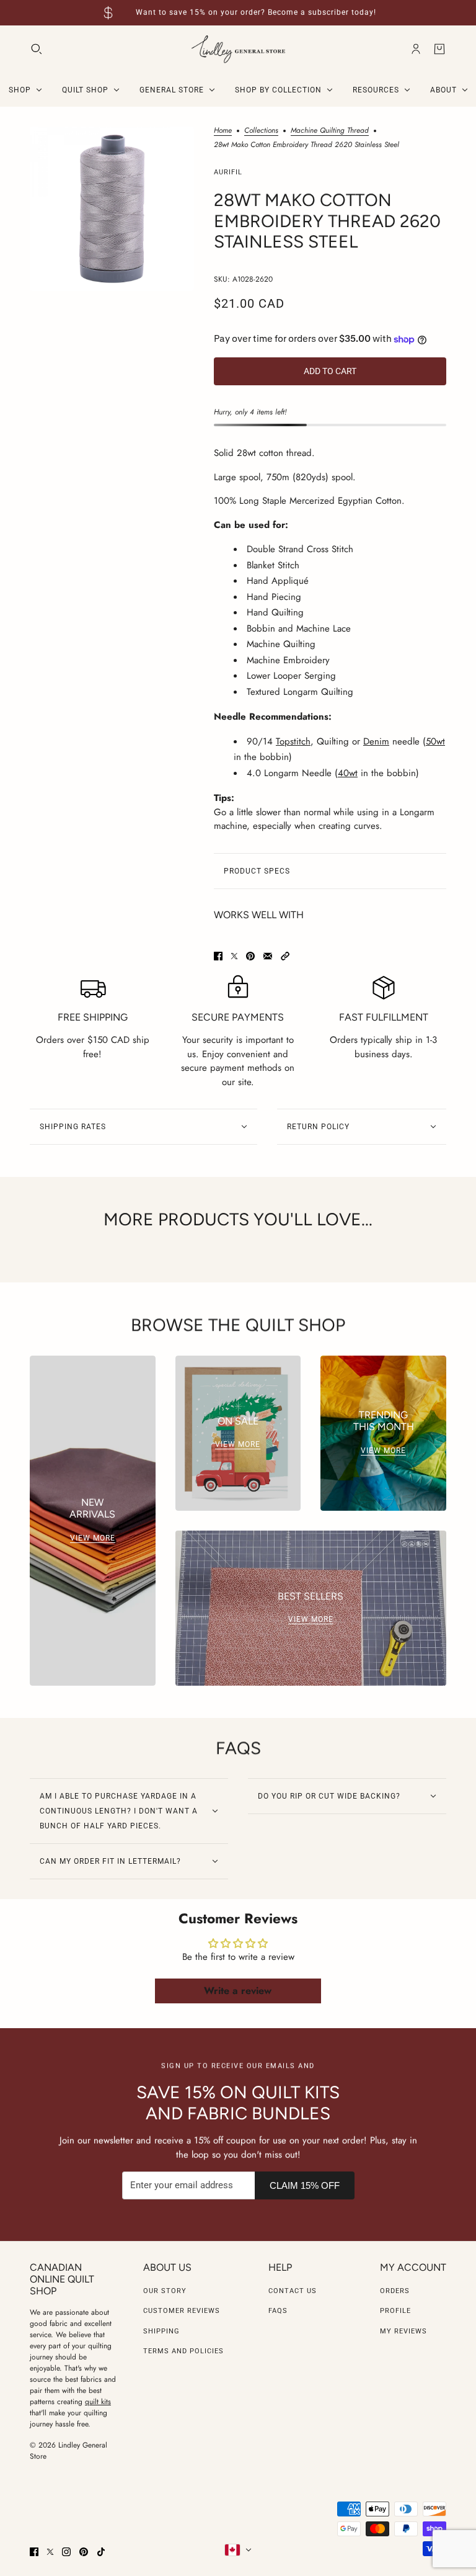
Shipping (161, 2331)
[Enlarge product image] (112, 209)
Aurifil (228, 172)
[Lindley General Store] (238, 49)
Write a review (238, 1991)
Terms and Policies (183, 2351)
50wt (435, 741)
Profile (395, 2311)
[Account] (416, 49)
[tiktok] (101, 2552)
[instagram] (66, 2552)
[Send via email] (268, 956)
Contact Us (293, 2291)
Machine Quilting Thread (330, 131)
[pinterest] (84, 2552)
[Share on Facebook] (218, 956)
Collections (261, 131)
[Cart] (439, 49)
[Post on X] (234, 956)
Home (223, 131)
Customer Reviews (182, 2311)
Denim (376, 741)
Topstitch (293, 741)
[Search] (37, 49)
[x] (50, 2552)
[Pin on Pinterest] (250, 956)
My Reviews (403, 2331)
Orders (395, 2291)
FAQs (278, 2311)
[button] (285, 956)
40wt (348, 773)
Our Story (165, 2291)
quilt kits (98, 2402)
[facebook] (34, 2552)
